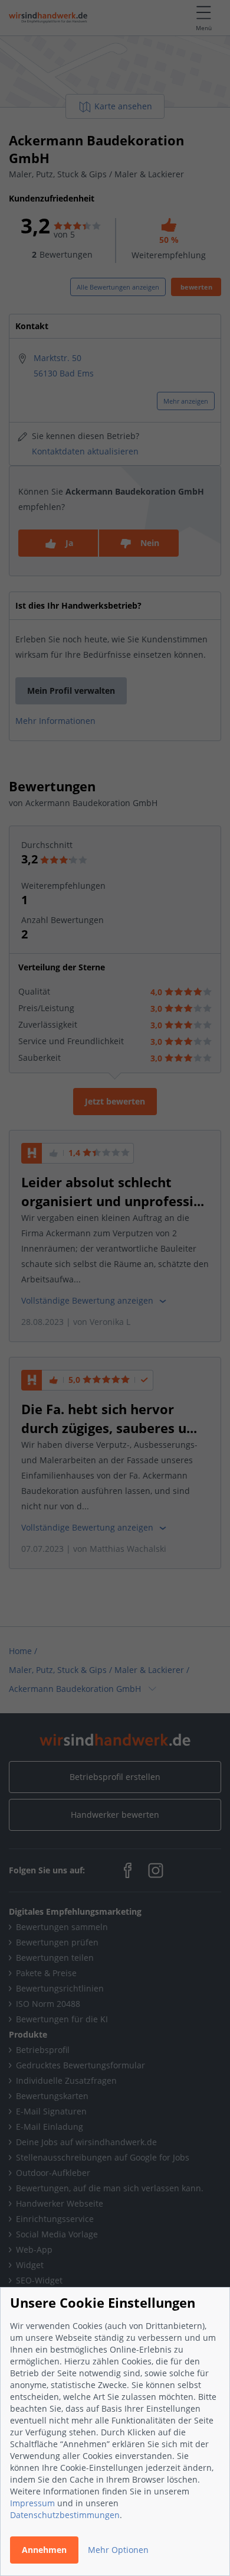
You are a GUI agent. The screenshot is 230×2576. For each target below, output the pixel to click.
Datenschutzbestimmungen (65, 2515)
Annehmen (44, 2550)
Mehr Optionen (118, 2550)
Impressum (32, 2503)
